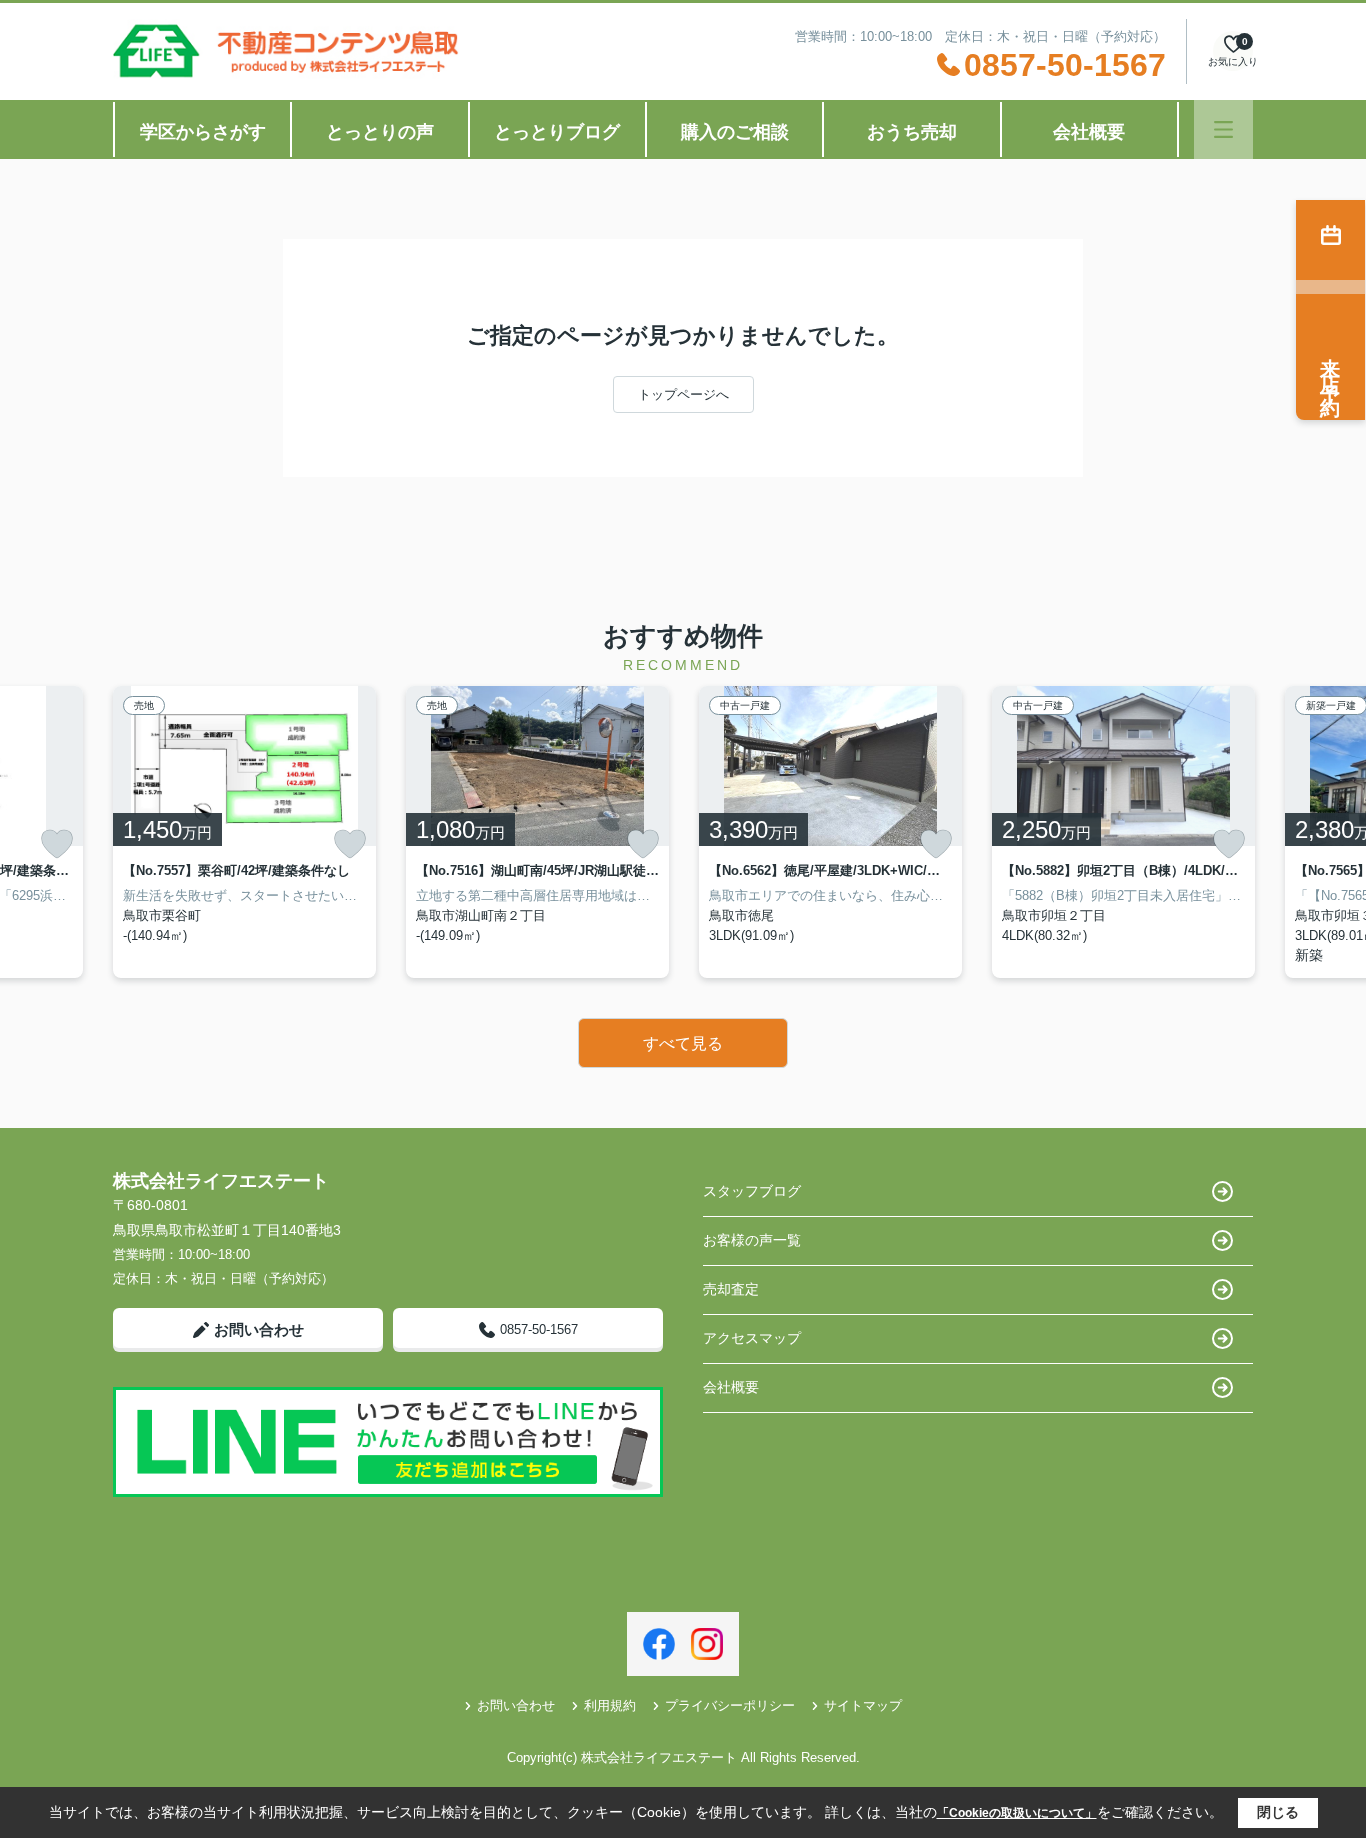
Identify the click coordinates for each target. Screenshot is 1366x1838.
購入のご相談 (735, 132)
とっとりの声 (380, 132)
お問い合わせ (259, 1329)
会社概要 (1089, 132)
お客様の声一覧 (752, 1240)
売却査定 (731, 1289)
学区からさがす (203, 132)
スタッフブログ (752, 1191)
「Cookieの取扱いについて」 (1017, 1813)
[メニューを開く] (1223, 129)
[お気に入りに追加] (57, 844)
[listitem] (244, 832)
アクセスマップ (752, 1338)
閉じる (1278, 1812)
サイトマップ (863, 1705)
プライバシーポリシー (730, 1705)
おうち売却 (912, 132)
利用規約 (610, 1705)
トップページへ (683, 394)
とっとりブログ (557, 132)
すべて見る (683, 1043)
